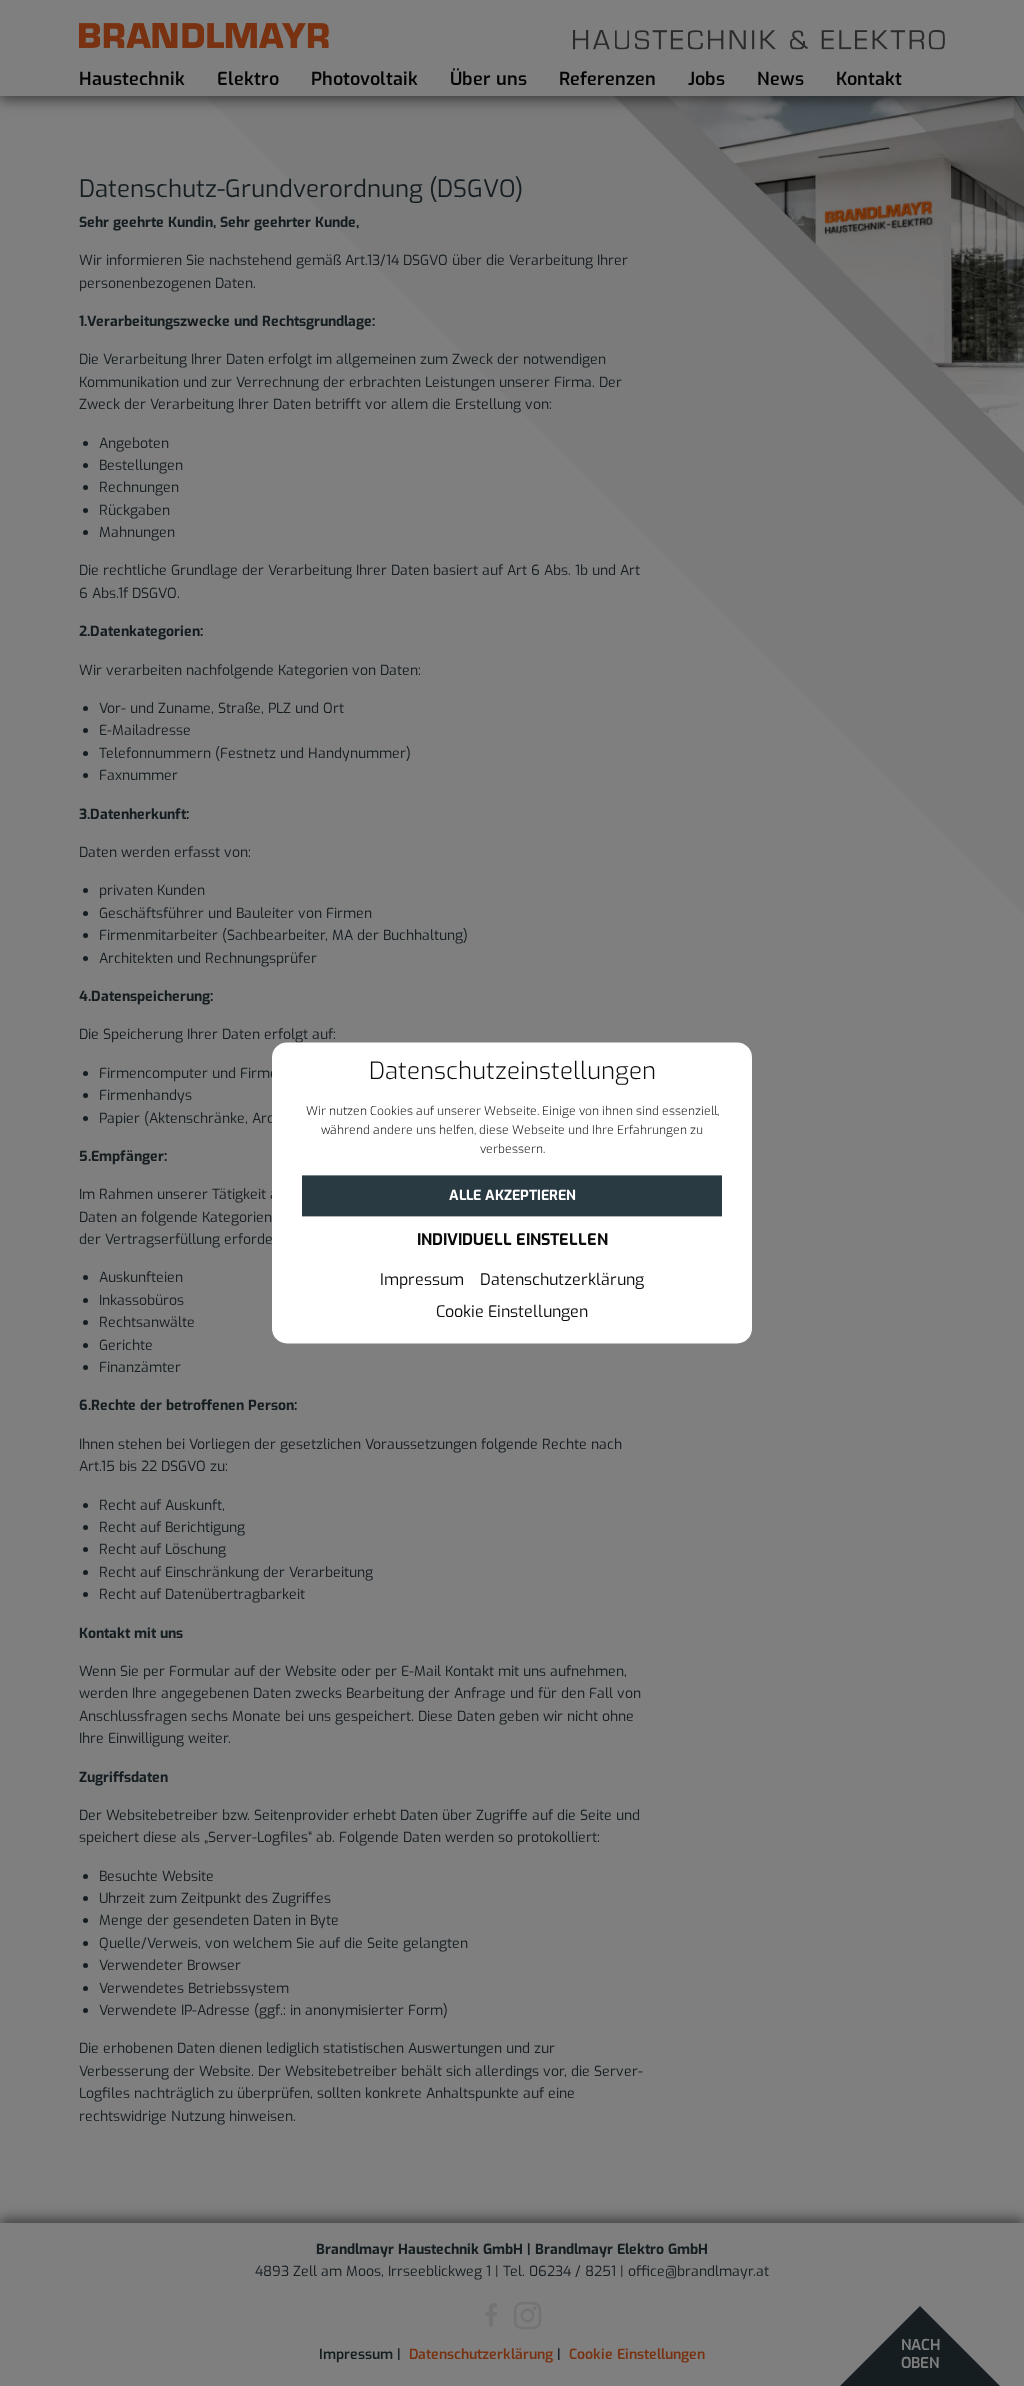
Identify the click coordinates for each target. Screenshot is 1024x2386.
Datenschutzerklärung (562, 1281)
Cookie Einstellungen (512, 1313)
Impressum (422, 1281)
